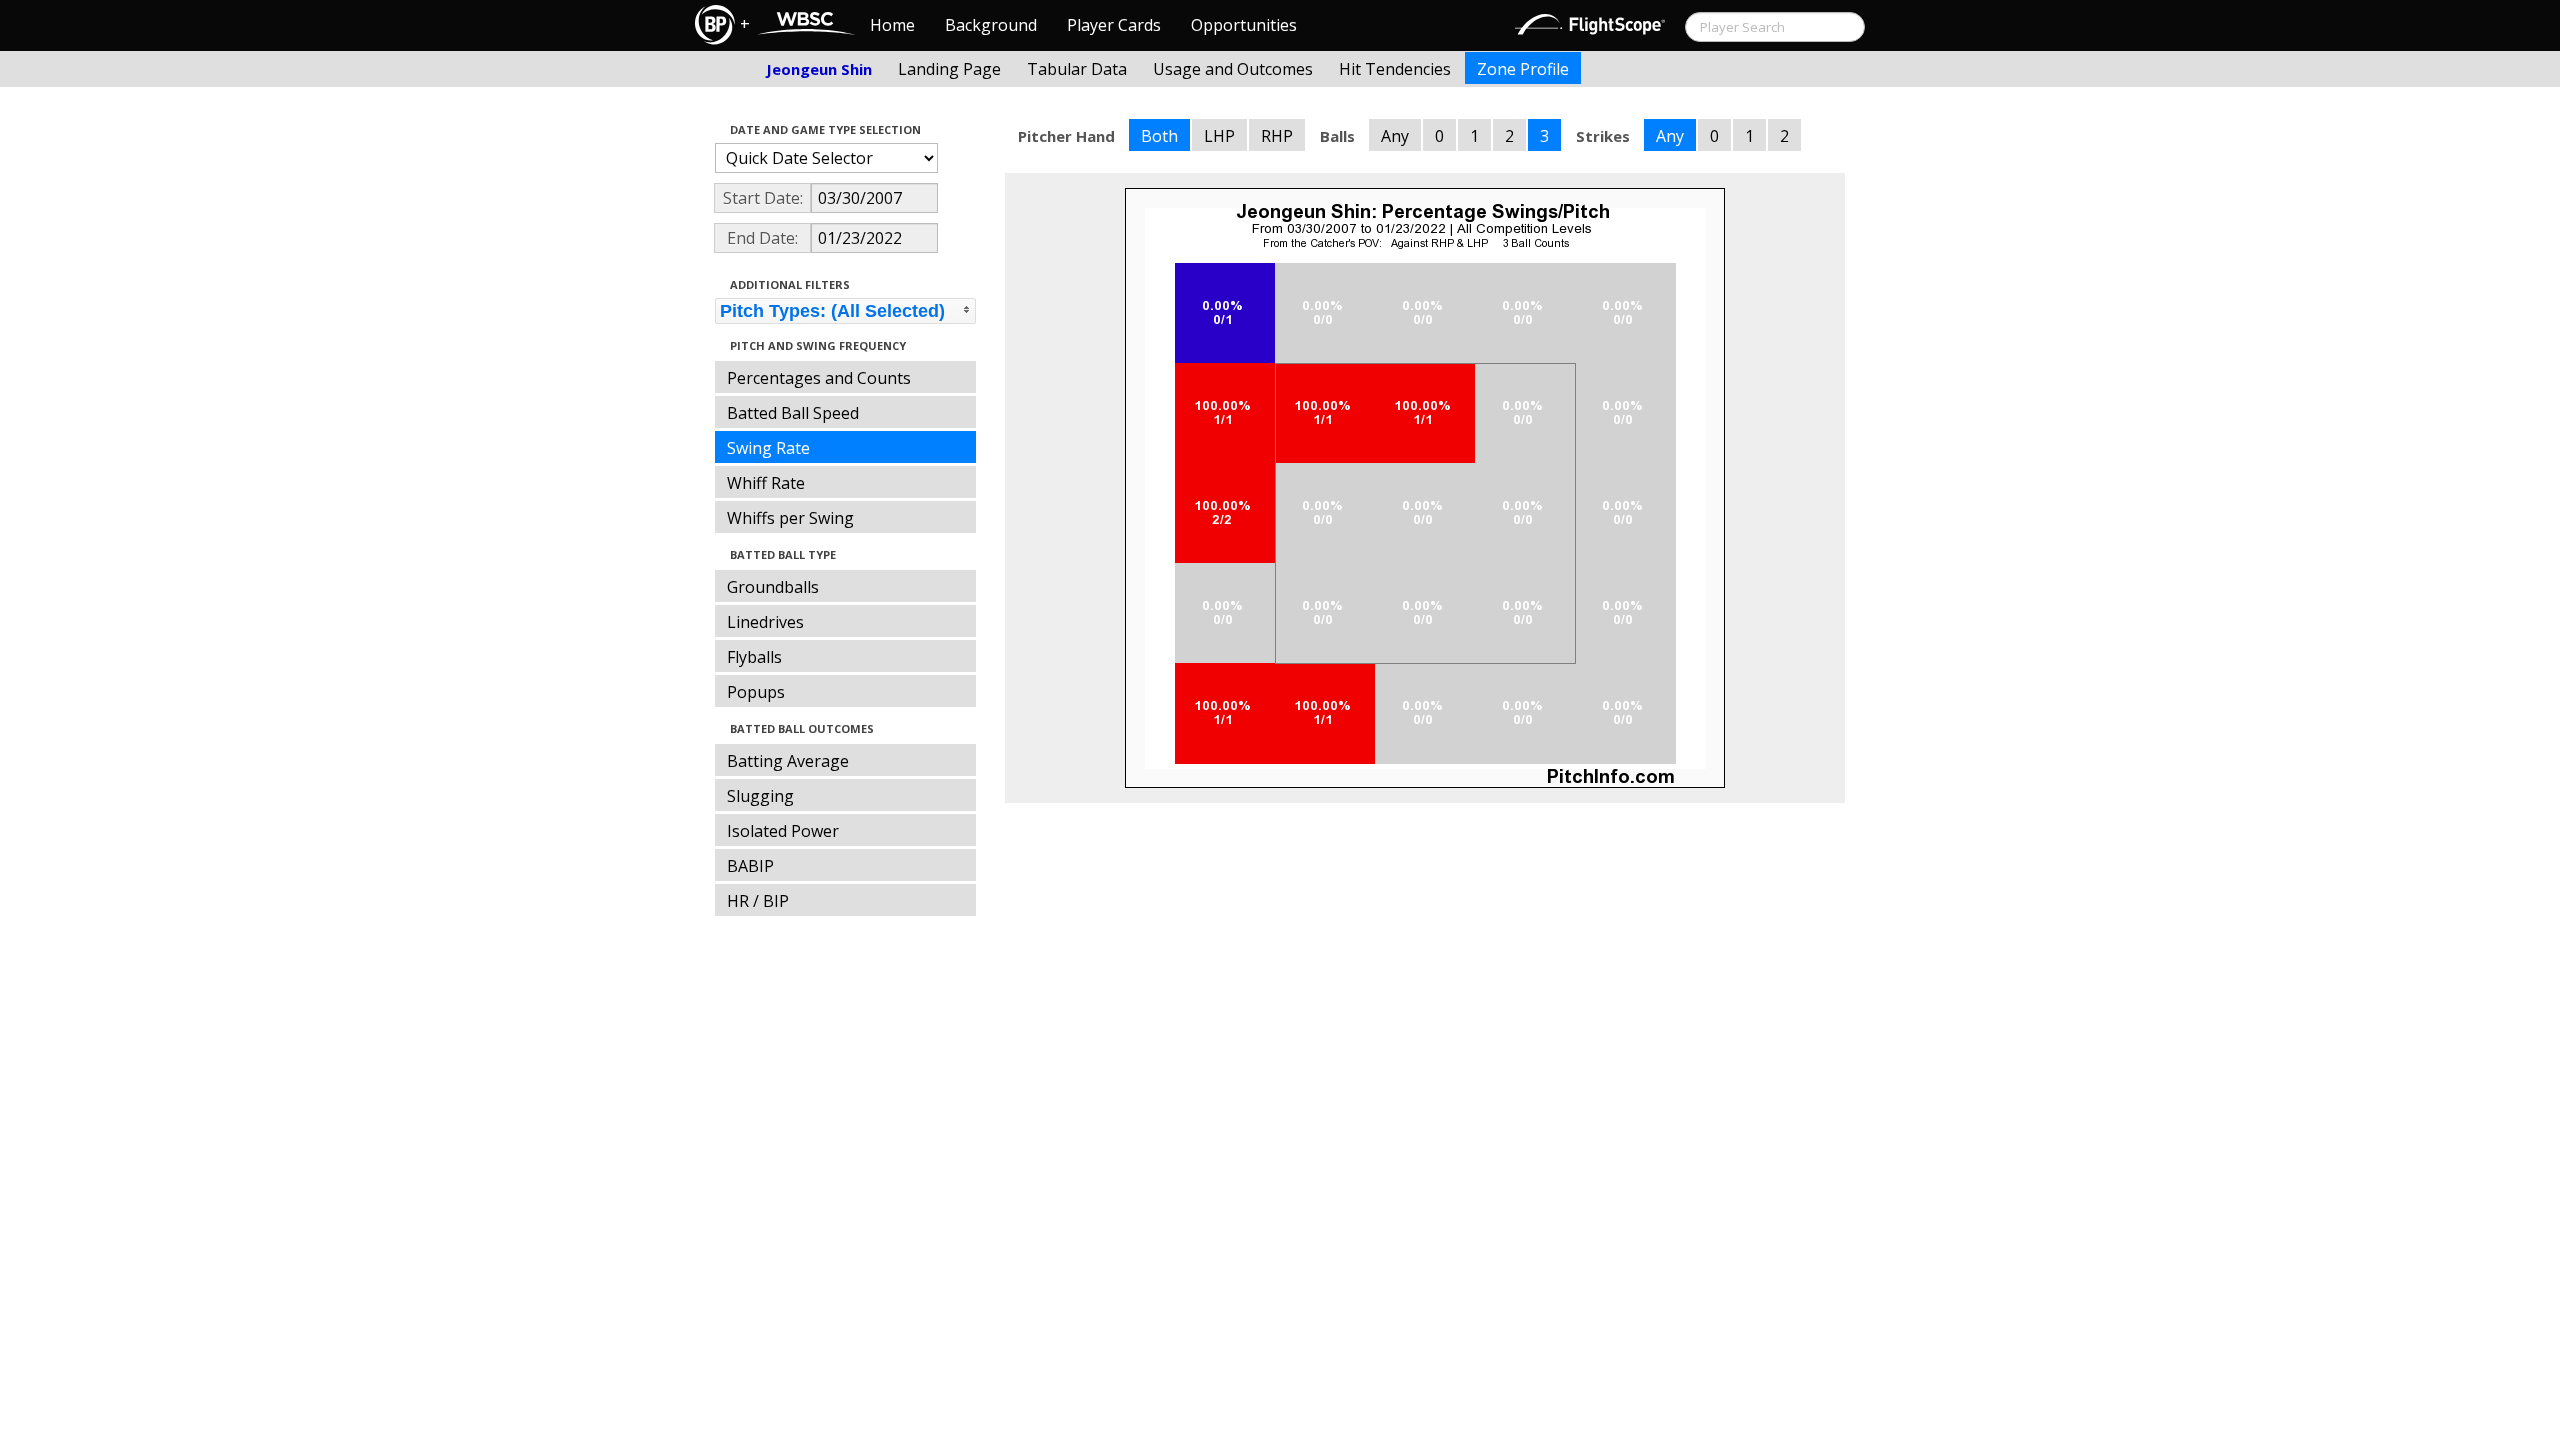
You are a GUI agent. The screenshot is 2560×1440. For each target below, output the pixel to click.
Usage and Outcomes (1233, 69)
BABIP (750, 866)
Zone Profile (1523, 69)
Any (1395, 136)
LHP (1219, 136)
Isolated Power (783, 831)
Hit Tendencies (1395, 69)
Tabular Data (1077, 69)
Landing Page (949, 69)
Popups (756, 692)
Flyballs (754, 657)
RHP (1277, 136)
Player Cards (1114, 25)
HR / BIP (758, 901)
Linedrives (765, 622)
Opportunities (1244, 25)
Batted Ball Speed (793, 413)
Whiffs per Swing (790, 518)
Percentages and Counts (819, 378)
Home (892, 25)
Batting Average (788, 761)
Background (991, 25)
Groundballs (773, 587)
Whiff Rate (766, 483)
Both (1159, 136)
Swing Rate (768, 448)
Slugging (760, 796)
